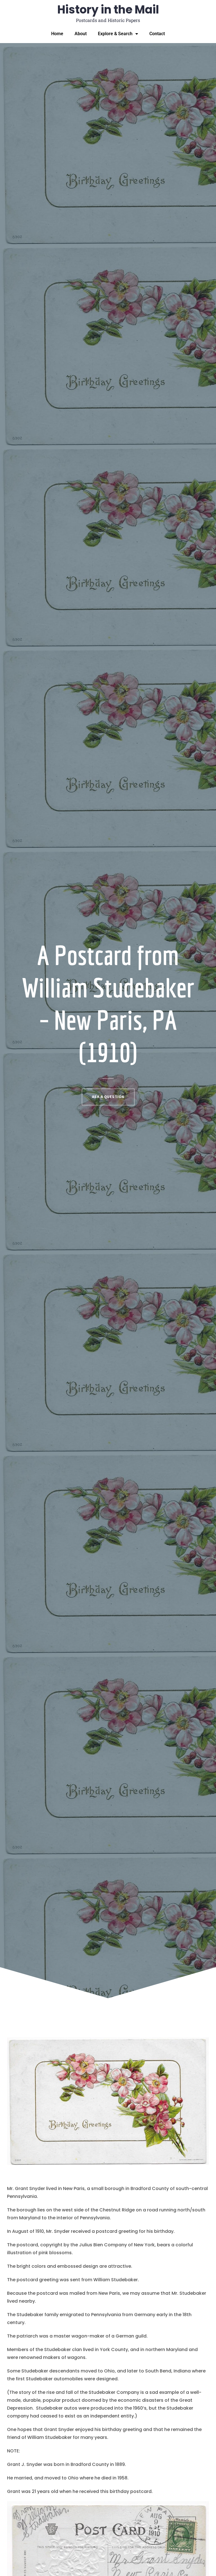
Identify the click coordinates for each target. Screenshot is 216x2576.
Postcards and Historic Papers (108, 20)
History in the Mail (108, 10)
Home (57, 34)
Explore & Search (115, 34)
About (81, 34)
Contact (157, 34)
